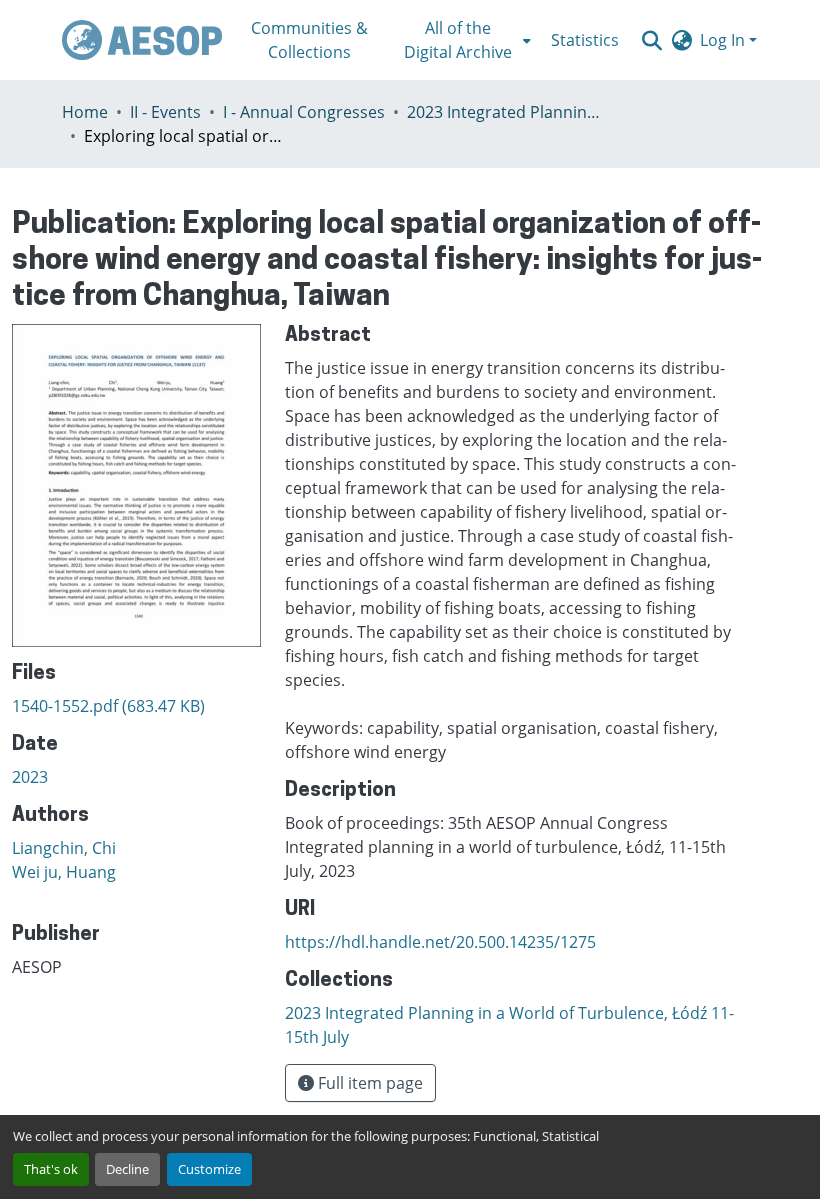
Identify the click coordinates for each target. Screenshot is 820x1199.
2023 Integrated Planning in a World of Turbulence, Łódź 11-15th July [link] (507, 112)
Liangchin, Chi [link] (64, 848)
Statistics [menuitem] (585, 40)
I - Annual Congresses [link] (304, 112)
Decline (127, 1169)
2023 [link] (30, 777)
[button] (142, 40)
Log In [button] (724, 40)
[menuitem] (464, 40)
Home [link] (85, 112)
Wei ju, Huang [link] (64, 872)
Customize (209, 1169)
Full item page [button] (368, 1083)
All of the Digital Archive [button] (458, 40)
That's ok (51, 1169)
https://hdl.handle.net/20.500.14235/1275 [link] (440, 942)
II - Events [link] (165, 112)
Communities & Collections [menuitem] (309, 40)
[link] (136, 706)
